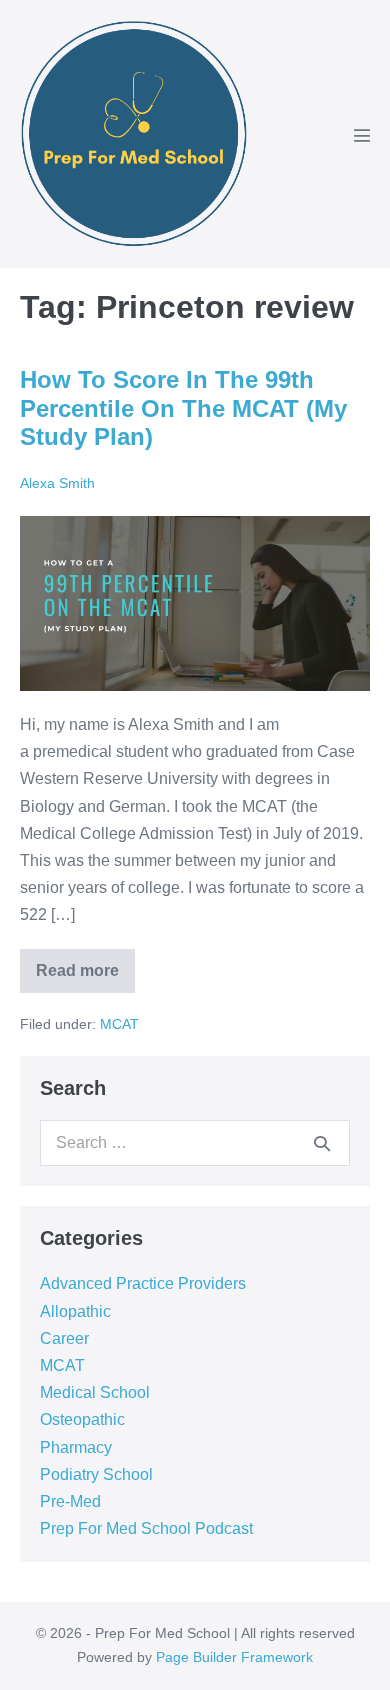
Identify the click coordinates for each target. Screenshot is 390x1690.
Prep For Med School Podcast (146, 1528)
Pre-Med (70, 1501)
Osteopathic (82, 1419)
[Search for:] (195, 1142)
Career (64, 1338)
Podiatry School (96, 1474)
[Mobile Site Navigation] (362, 135)
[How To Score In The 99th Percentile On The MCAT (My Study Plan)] (195, 603)
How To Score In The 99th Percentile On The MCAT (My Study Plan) (183, 408)
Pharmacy (76, 1447)
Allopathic (75, 1311)
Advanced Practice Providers (143, 1283)
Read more (85, 964)
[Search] (322, 1143)
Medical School (95, 1392)
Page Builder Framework (234, 1657)
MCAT (119, 1024)
